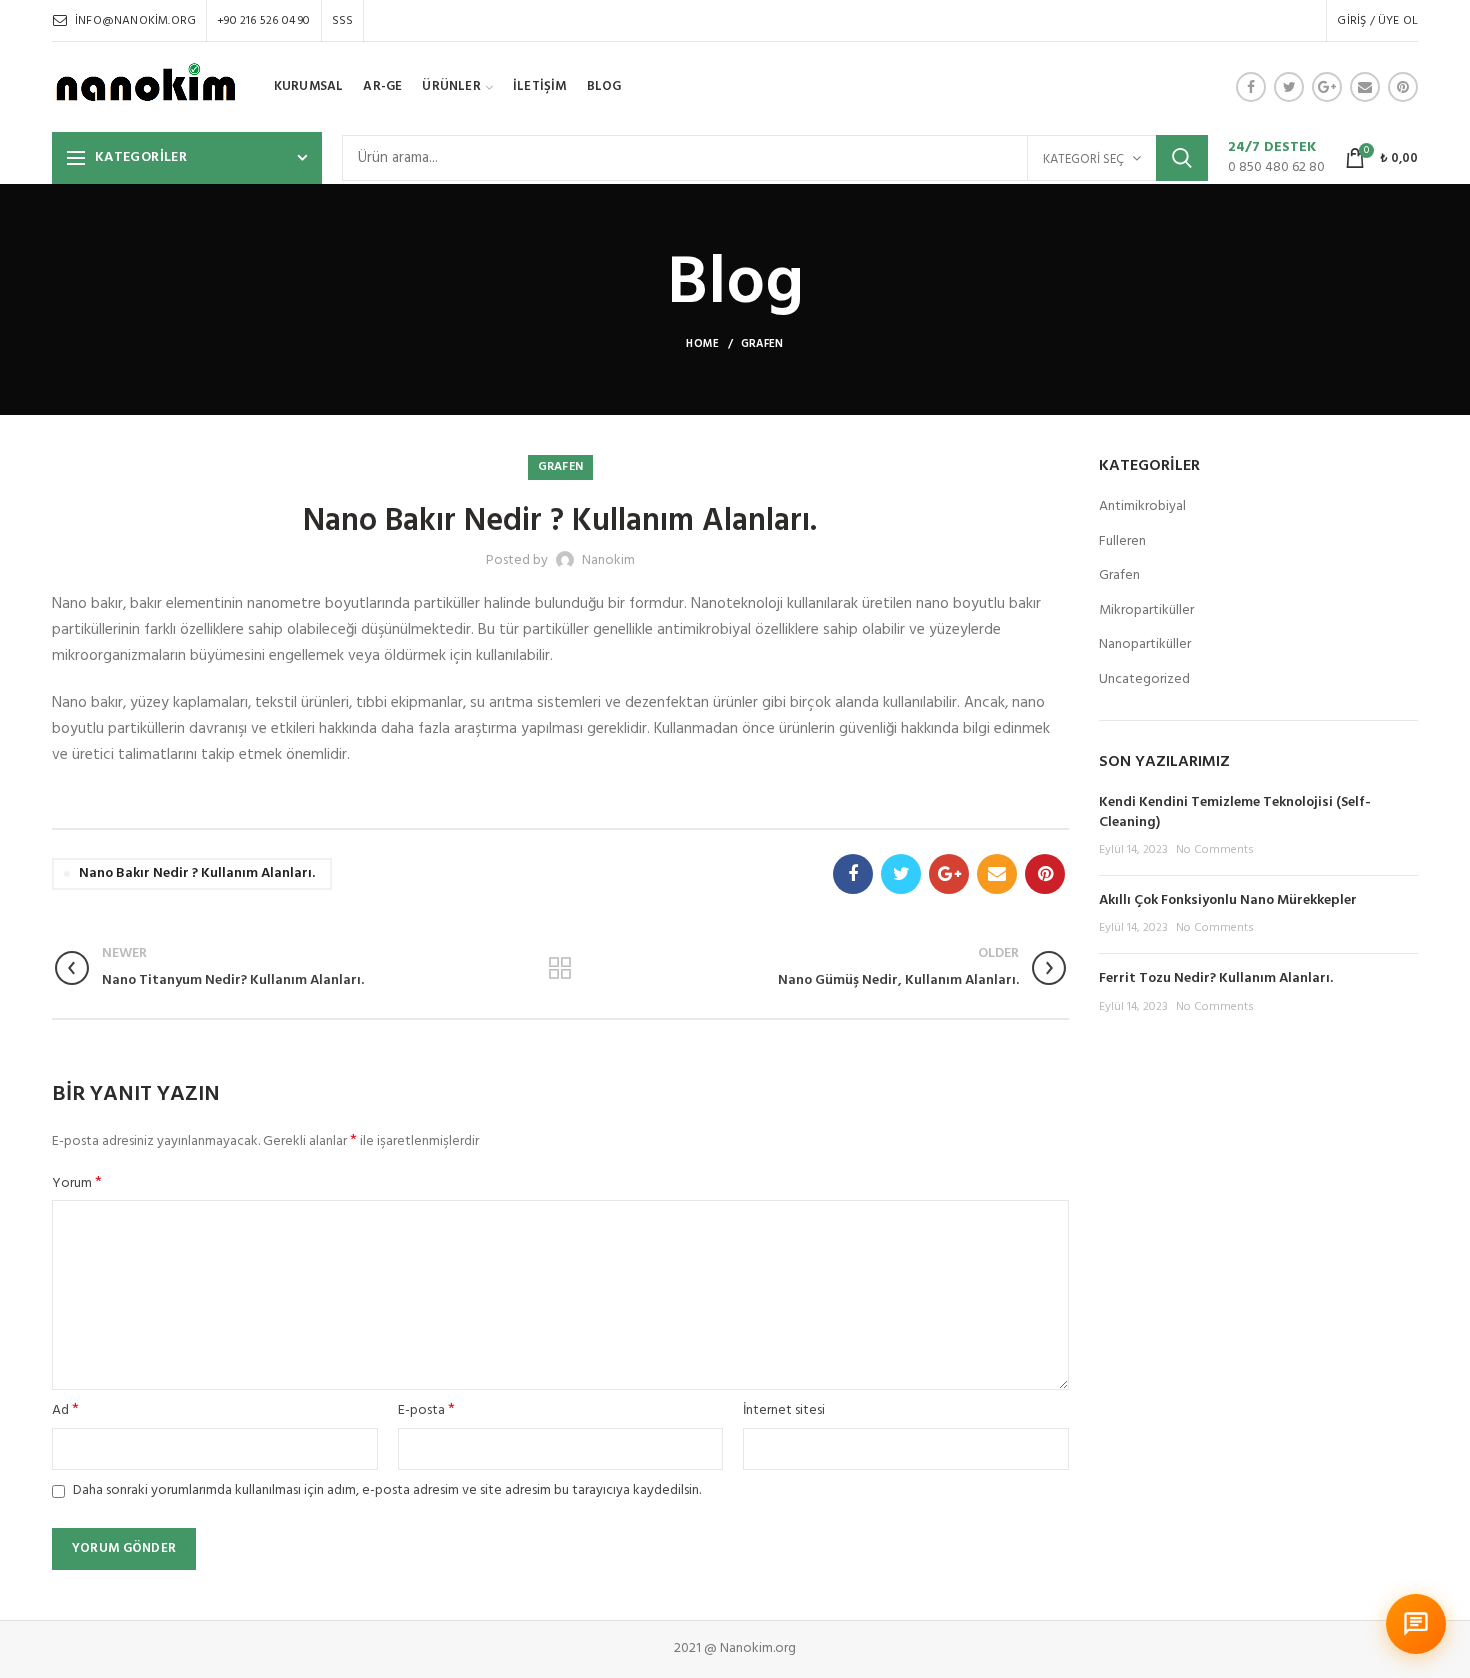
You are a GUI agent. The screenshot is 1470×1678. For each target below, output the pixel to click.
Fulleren (1122, 542)
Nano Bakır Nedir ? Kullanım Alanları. (197, 873)
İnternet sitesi (784, 1411)
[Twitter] (1289, 87)
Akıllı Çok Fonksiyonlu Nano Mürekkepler (1228, 900)
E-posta (426, 1411)
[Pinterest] (1403, 87)
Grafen (762, 344)
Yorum (77, 1184)
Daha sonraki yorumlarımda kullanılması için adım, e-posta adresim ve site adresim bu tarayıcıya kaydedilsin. (387, 1490)
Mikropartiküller (1146, 611)
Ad (65, 1411)
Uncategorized (1144, 680)
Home (702, 344)
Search (1182, 158)
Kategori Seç (1083, 159)
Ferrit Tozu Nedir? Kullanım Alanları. (1216, 978)
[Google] (1327, 87)
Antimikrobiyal (1142, 507)
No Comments (1215, 850)
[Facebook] (1251, 87)
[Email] (1365, 87)
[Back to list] (560, 968)
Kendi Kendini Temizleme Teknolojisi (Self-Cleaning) (1235, 812)
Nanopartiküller (1145, 645)
